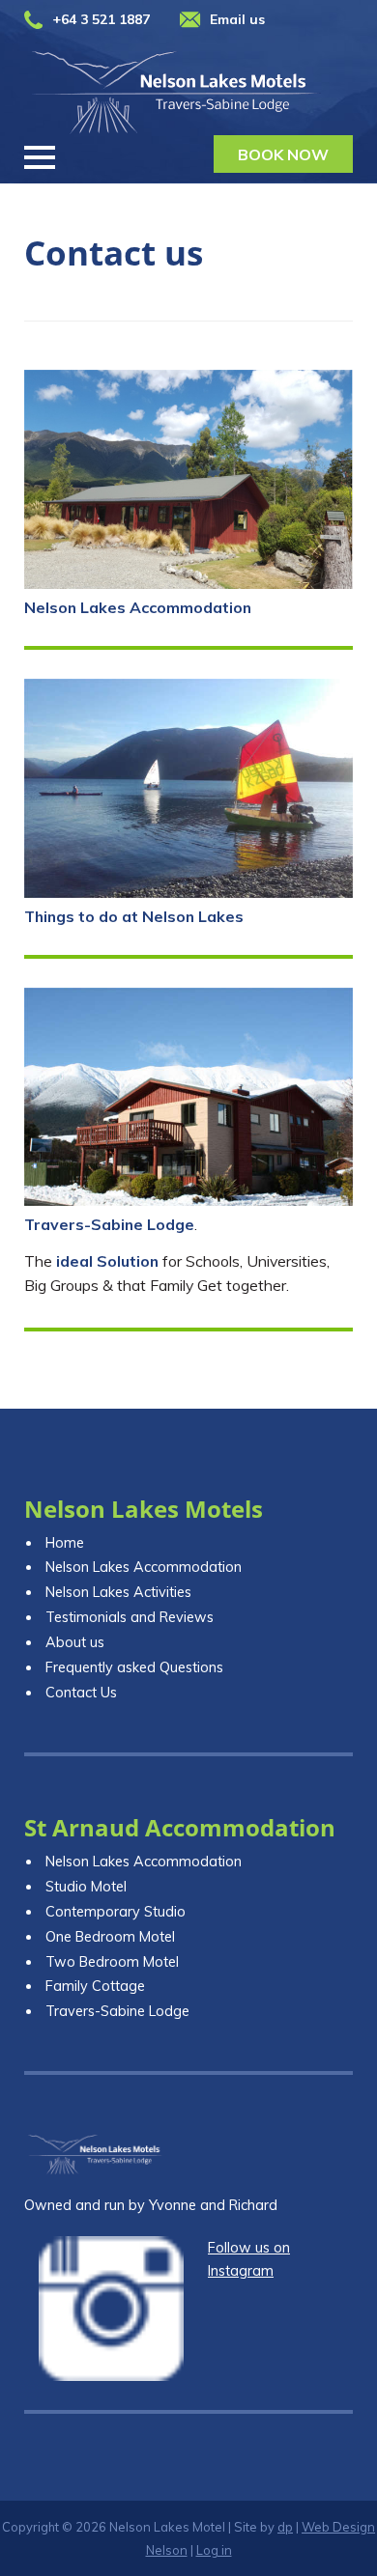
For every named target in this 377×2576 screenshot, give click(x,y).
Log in (214, 2550)
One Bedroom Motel (110, 1937)
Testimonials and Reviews (130, 1617)
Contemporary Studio (116, 1912)
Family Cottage (95, 1986)
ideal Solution (107, 1261)
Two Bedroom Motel (112, 1962)
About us (75, 1642)
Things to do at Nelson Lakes (134, 916)
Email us (237, 19)
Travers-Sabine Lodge (109, 1224)
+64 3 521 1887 (101, 19)
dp (285, 2527)
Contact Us (81, 1693)
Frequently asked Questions (134, 1667)
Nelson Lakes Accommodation (138, 607)
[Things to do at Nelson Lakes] (188, 788)
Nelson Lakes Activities (118, 1592)
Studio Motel (86, 1887)
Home (65, 1543)
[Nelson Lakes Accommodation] (188, 479)
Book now (283, 154)
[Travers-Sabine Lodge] (188, 1097)
